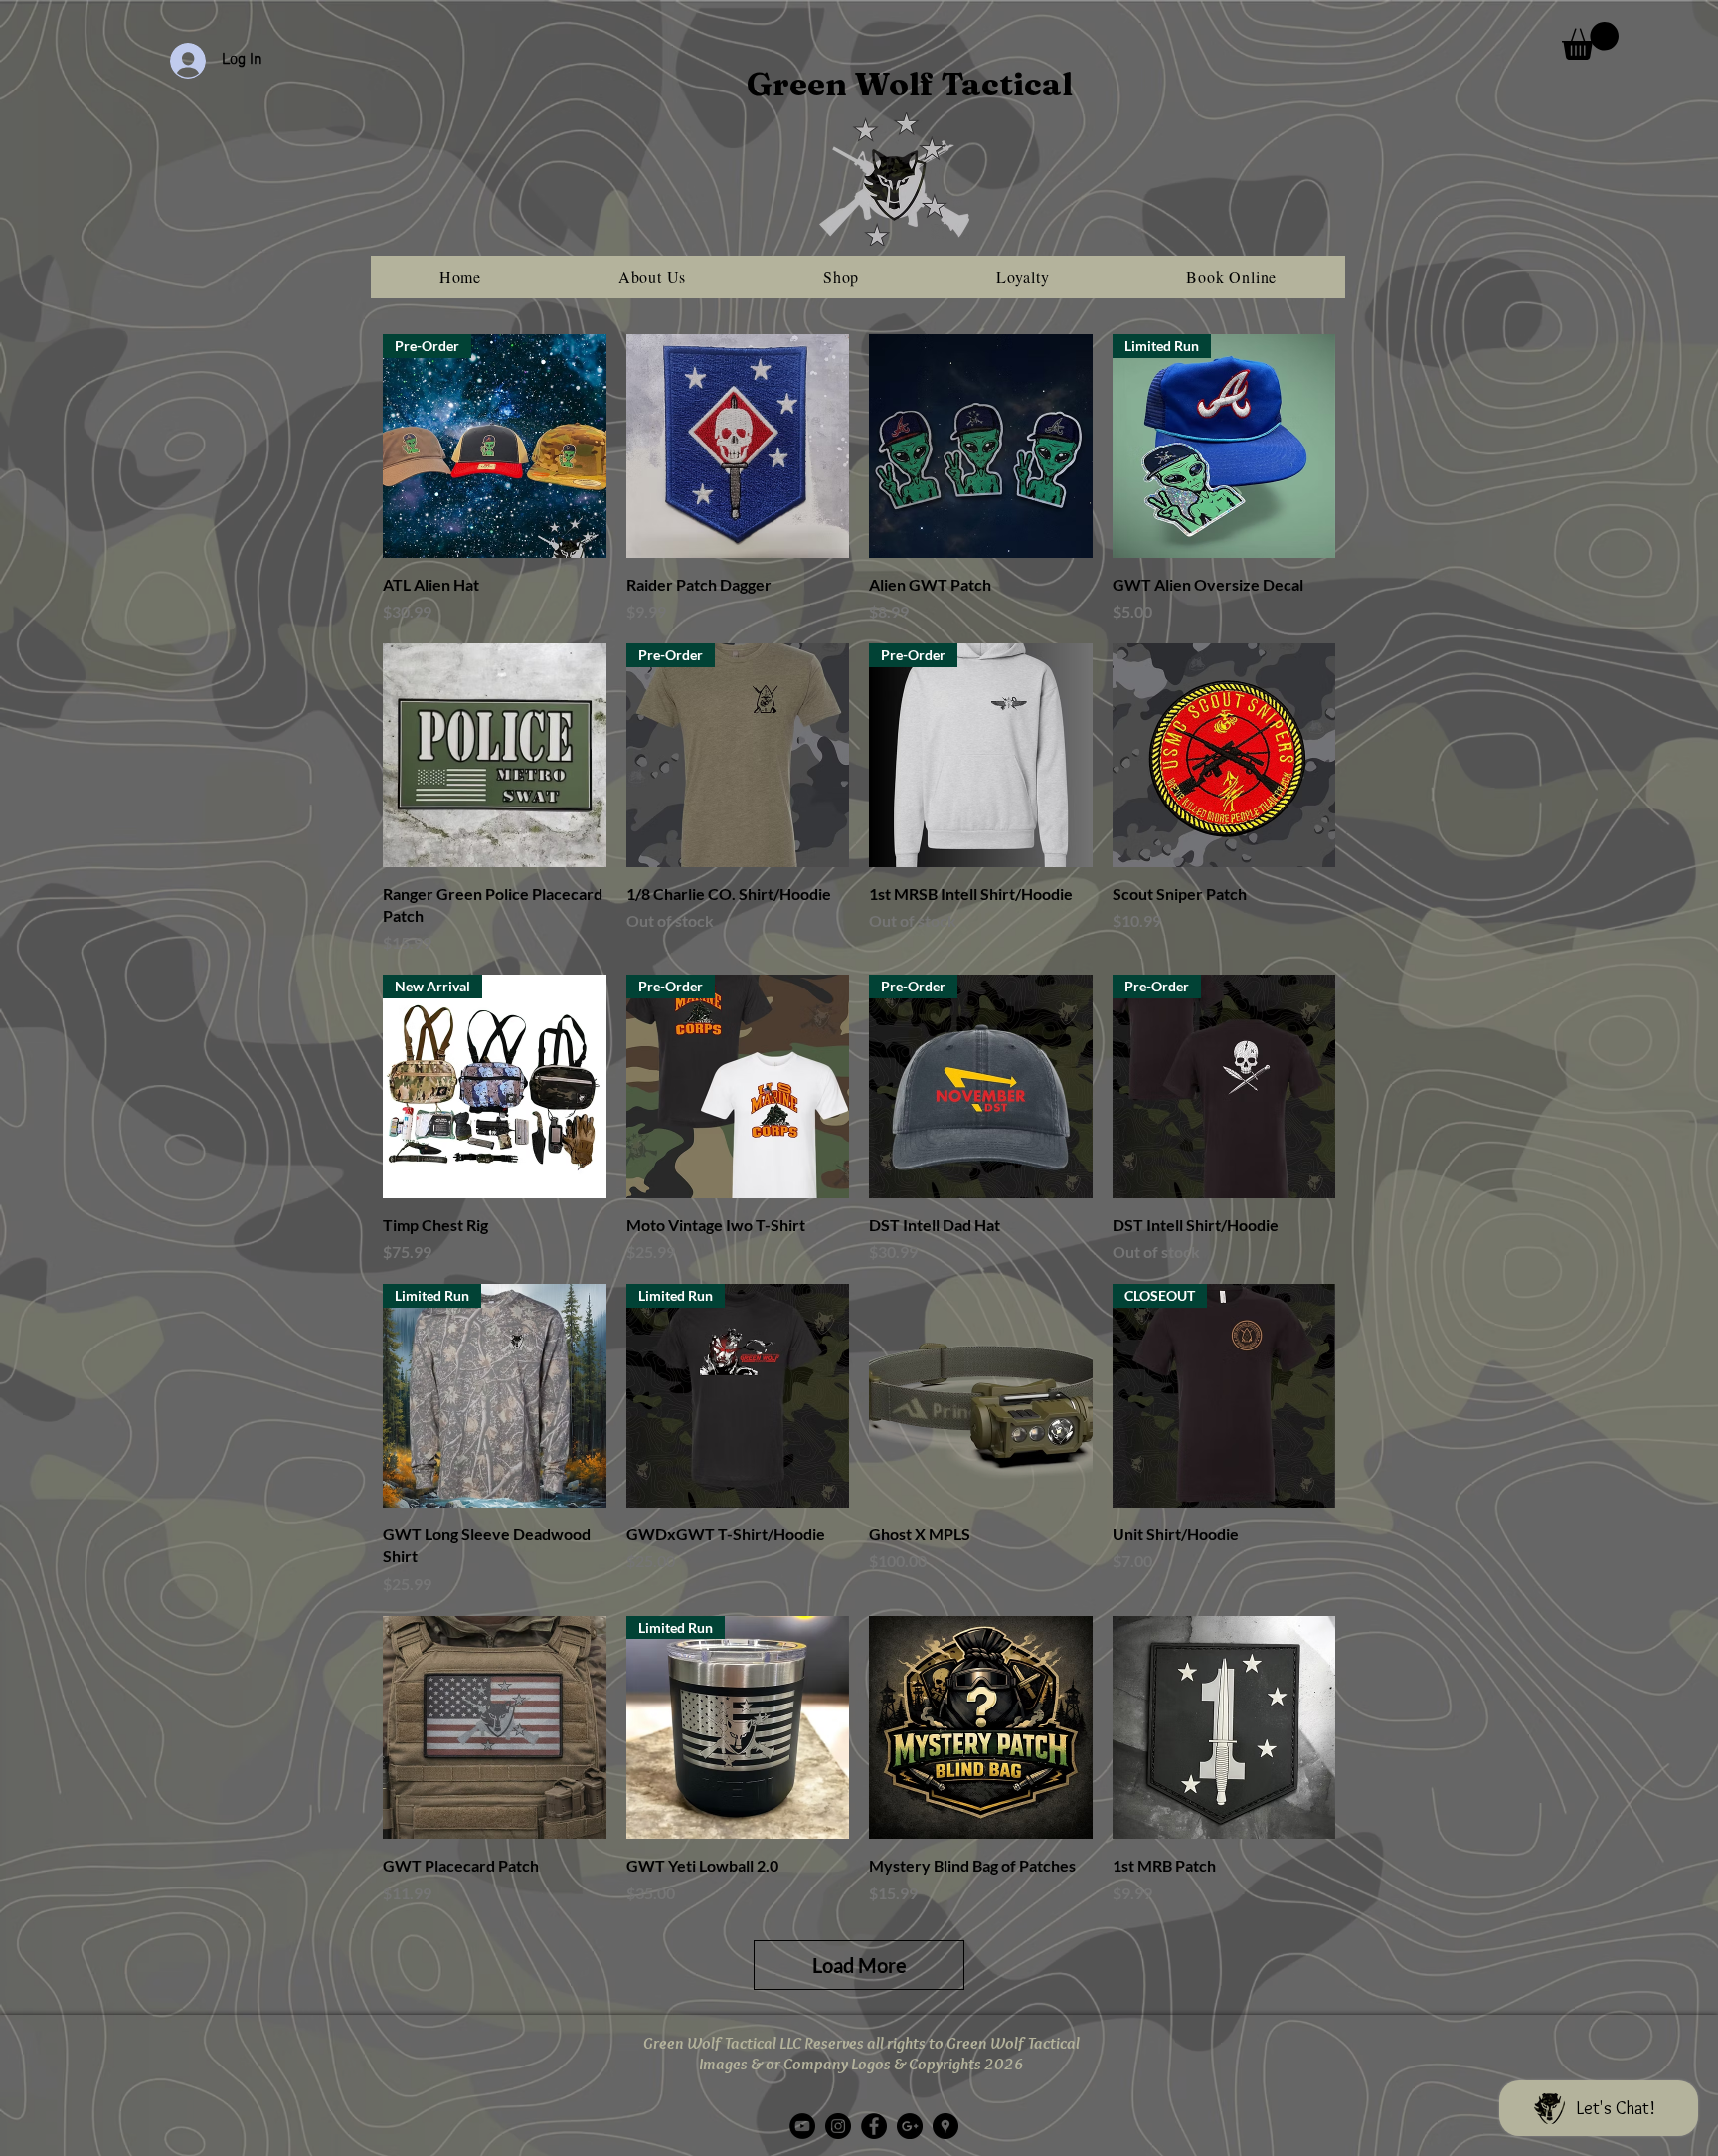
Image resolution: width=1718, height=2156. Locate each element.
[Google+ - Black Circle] (910, 2126)
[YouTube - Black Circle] (802, 2126)
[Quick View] (738, 446)
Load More (859, 1965)
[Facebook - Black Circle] (874, 2126)
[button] (1590, 41)
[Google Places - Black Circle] (945, 2126)
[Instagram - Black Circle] (838, 2126)
